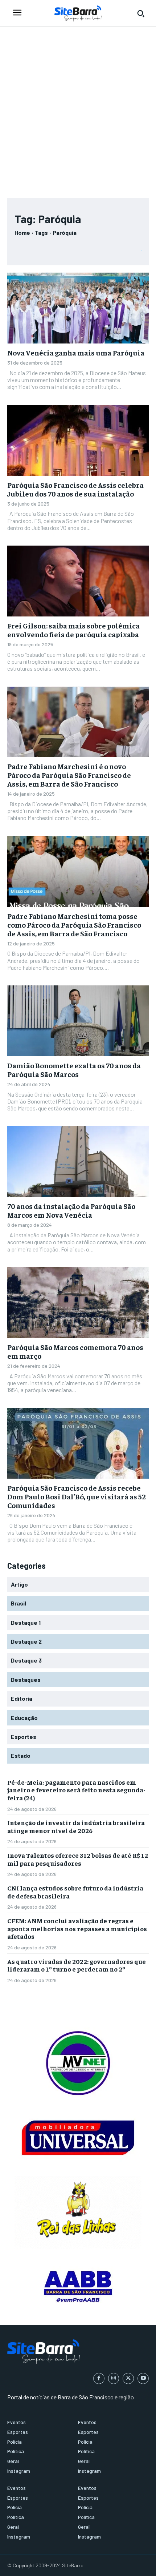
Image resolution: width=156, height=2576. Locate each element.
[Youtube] (143, 2378)
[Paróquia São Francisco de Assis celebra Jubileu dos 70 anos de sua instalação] (78, 440)
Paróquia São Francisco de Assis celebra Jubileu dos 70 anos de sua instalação (75, 489)
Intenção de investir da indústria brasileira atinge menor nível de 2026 (76, 1826)
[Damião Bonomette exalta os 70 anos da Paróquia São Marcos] (78, 1021)
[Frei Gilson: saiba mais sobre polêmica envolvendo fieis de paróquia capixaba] (78, 581)
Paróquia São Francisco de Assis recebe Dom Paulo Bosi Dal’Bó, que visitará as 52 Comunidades (77, 1496)
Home (22, 232)
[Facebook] (99, 2378)
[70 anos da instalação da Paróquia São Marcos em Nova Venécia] (78, 1162)
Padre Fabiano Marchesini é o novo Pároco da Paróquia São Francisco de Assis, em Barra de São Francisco (69, 775)
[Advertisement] (78, 109)
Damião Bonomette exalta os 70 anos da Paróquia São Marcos (74, 1070)
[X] (128, 2378)
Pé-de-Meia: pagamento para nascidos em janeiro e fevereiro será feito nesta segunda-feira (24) (76, 1790)
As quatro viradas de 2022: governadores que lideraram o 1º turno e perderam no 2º (77, 1965)
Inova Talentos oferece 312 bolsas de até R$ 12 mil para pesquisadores (78, 1859)
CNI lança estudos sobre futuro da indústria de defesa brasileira (75, 1892)
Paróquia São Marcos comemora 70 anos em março (75, 1351)
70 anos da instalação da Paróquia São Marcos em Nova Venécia (71, 1210)
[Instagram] (114, 2378)
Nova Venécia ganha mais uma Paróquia (76, 352)
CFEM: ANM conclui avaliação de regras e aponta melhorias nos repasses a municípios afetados (77, 1928)
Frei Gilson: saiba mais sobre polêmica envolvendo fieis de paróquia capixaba (73, 630)
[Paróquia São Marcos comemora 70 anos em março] (78, 1303)
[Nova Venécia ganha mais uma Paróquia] (78, 308)
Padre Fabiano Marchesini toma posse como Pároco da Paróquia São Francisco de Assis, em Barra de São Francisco (74, 925)
